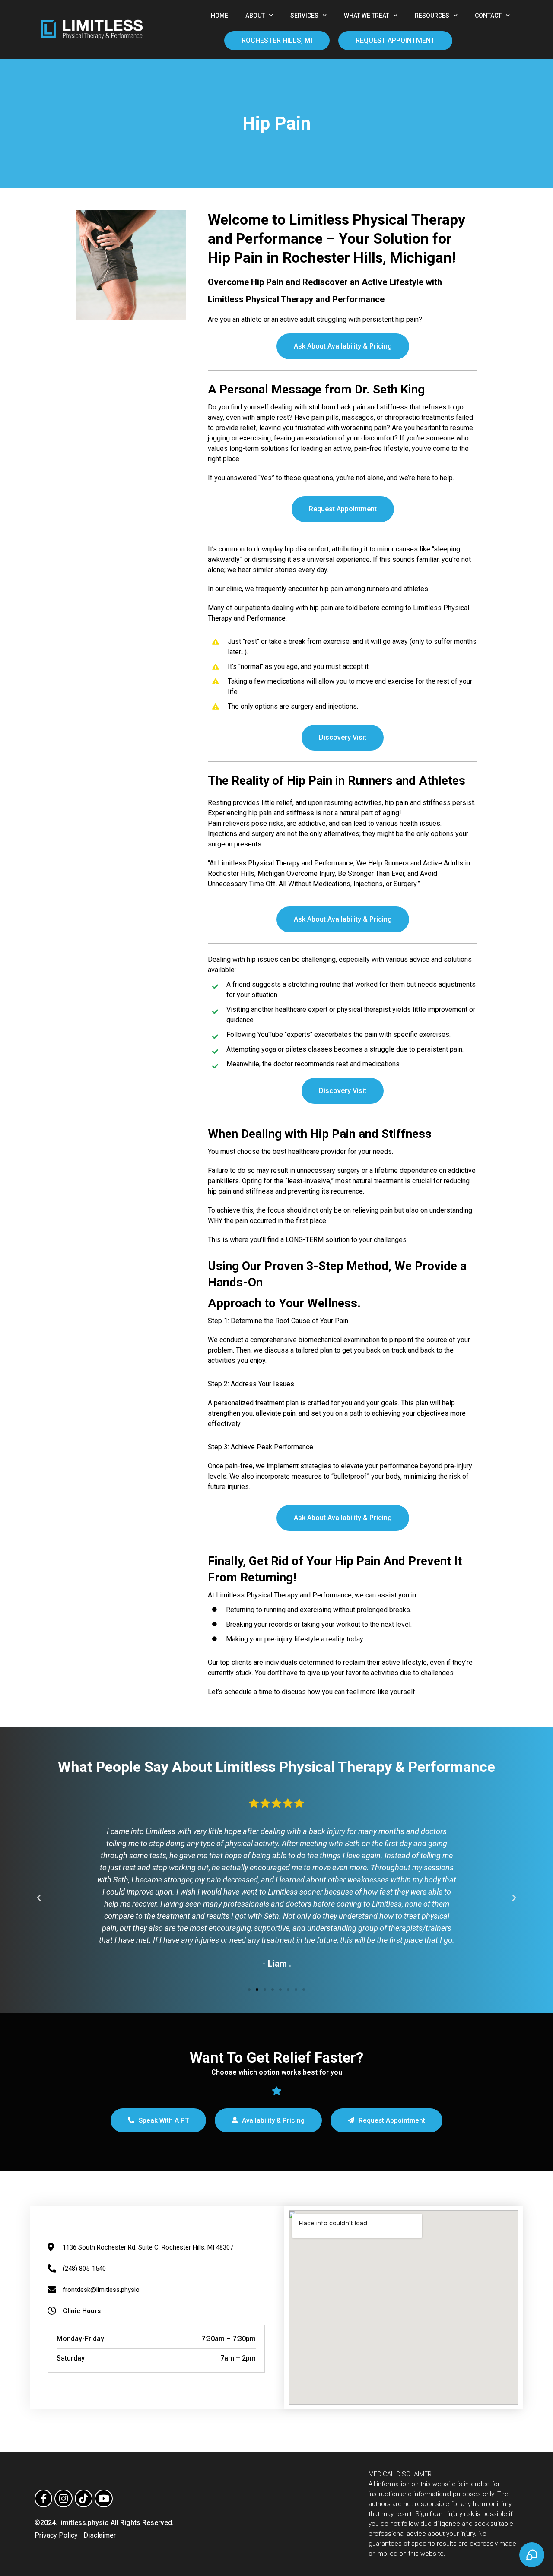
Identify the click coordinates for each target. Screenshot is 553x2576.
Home (219, 16)
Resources (432, 16)
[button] (249, 1990)
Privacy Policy (56, 2535)
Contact (488, 16)
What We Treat (367, 16)
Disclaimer (100, 2535)
